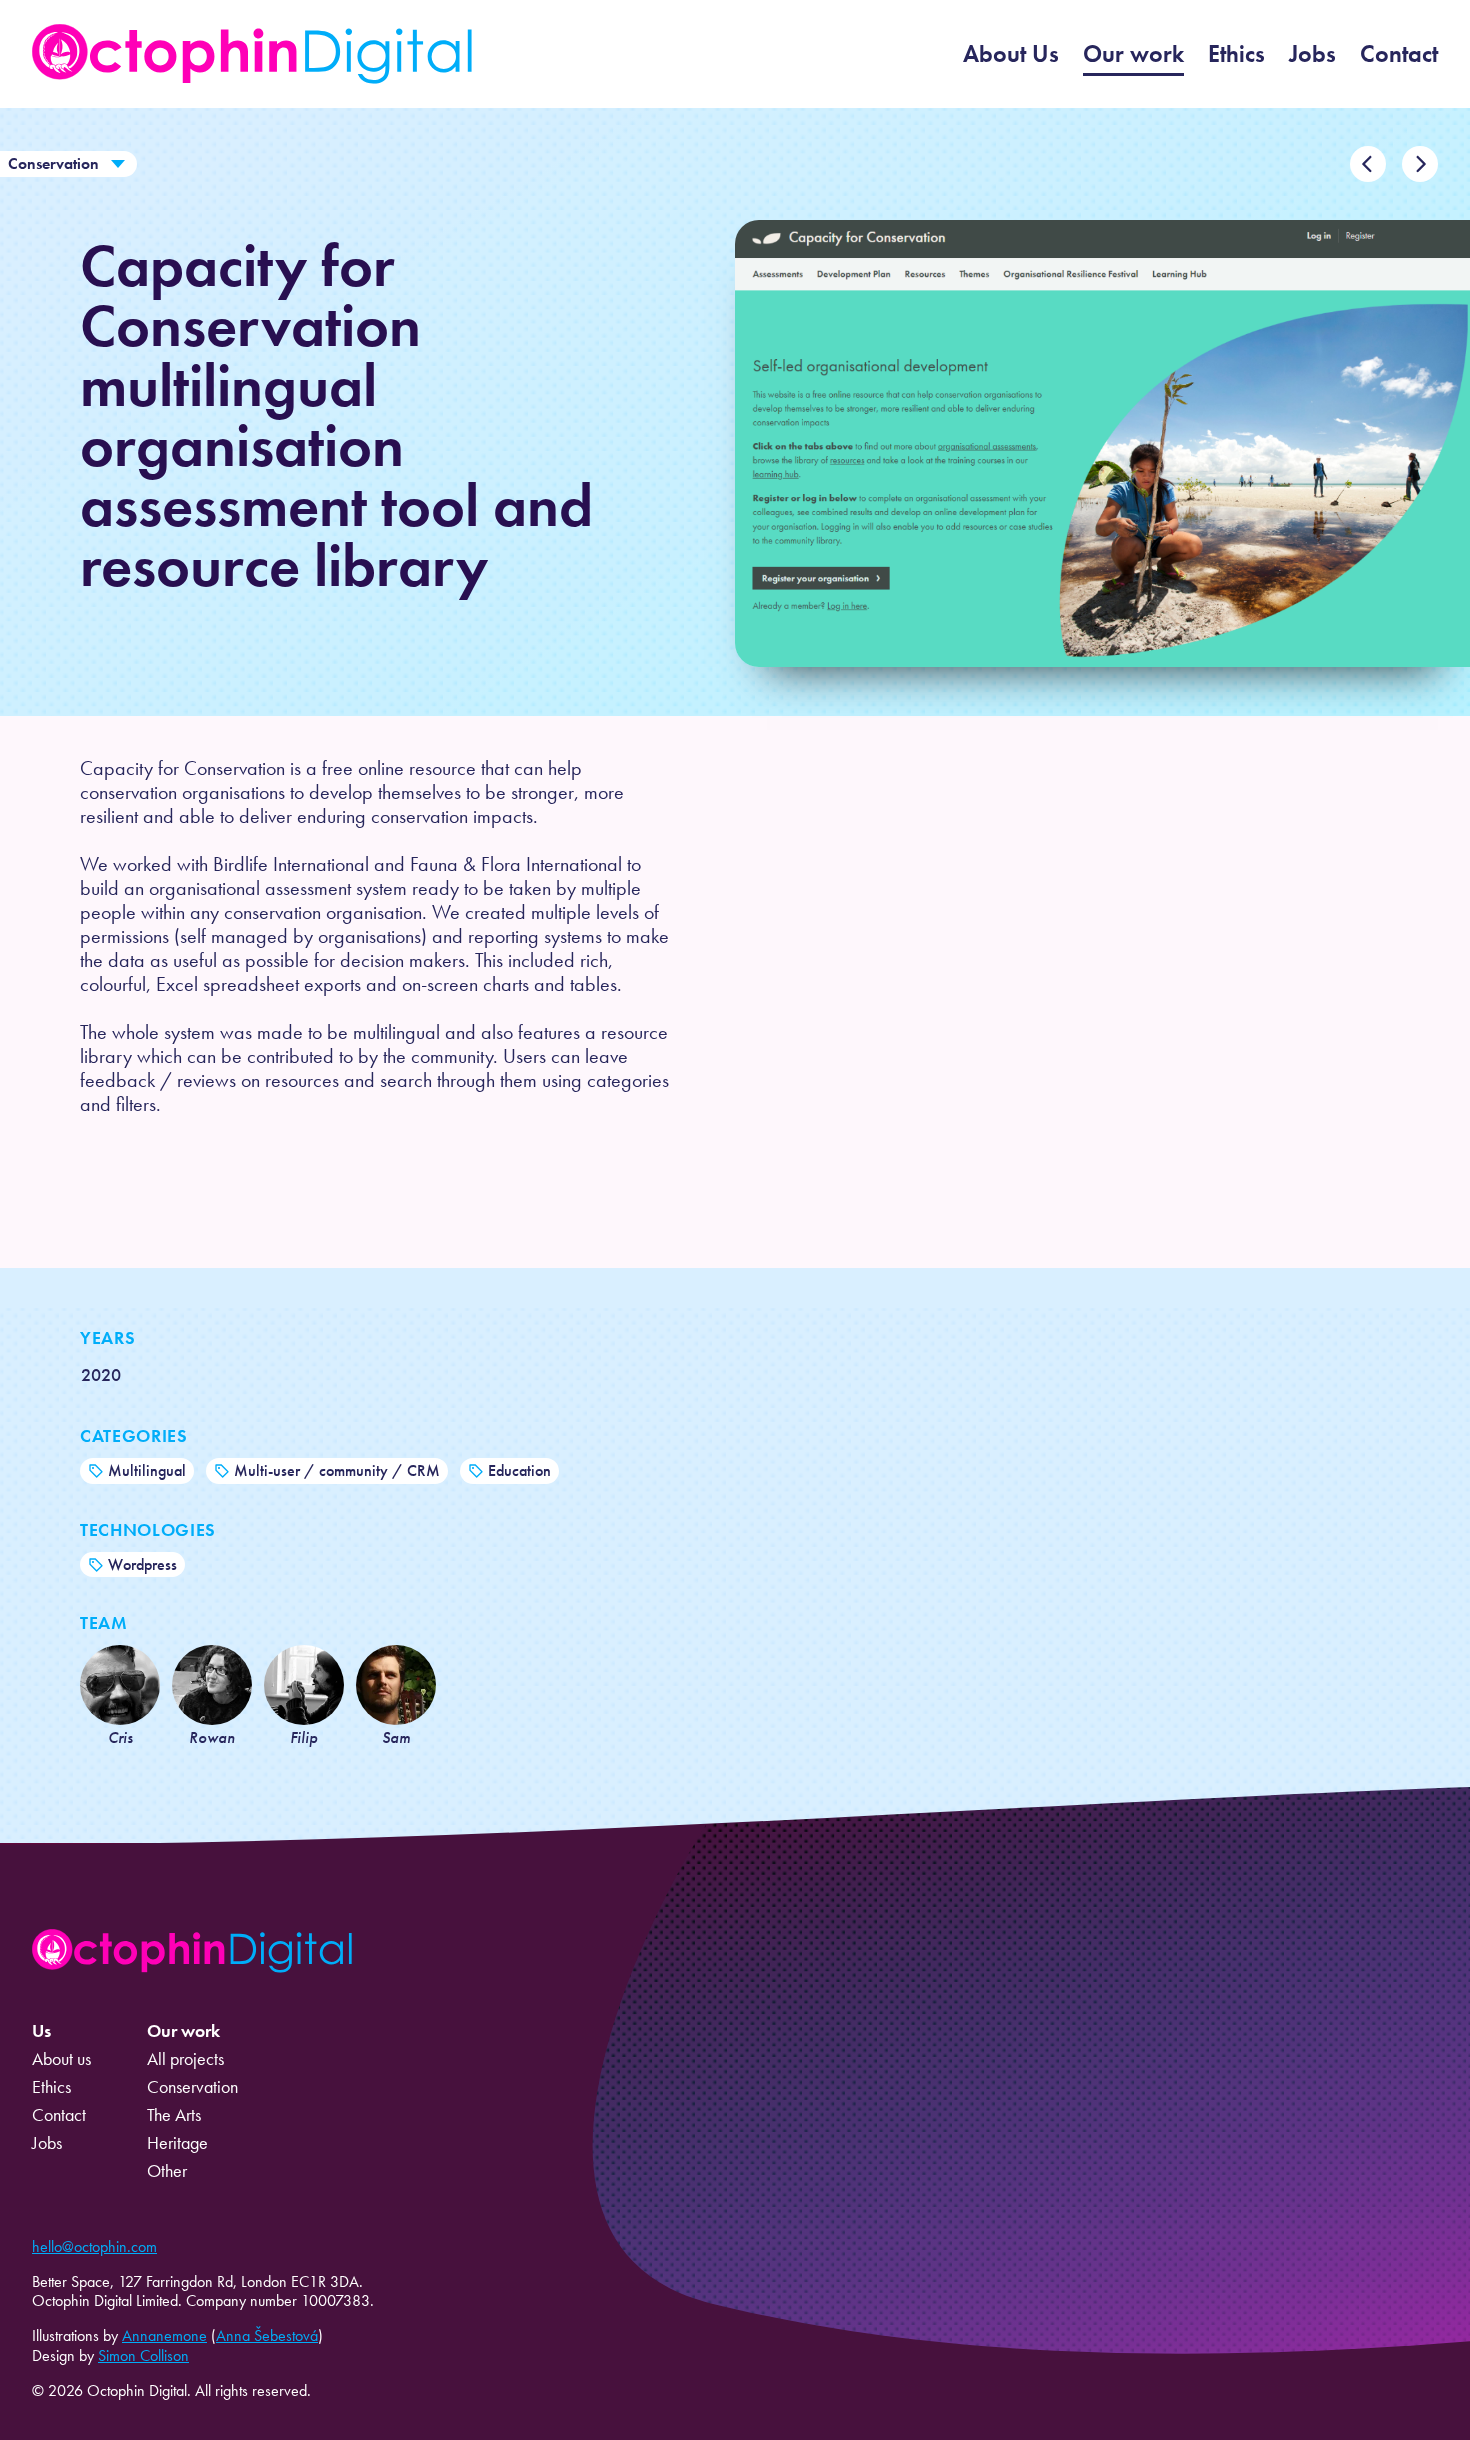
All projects (185, 2059)
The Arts (174, 2115)
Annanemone (164, 2335)
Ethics (1236, 53)
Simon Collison (143, 2355)
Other (167, 2171)
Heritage (177, 2143)
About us (61, 2059)
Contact (1399, 53)
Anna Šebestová (267, 2335)
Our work (1133, 53)
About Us (1011, 53)
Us (41, 2031)
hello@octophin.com (94, 2246)
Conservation (53, 163)
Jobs (1312, 53)
